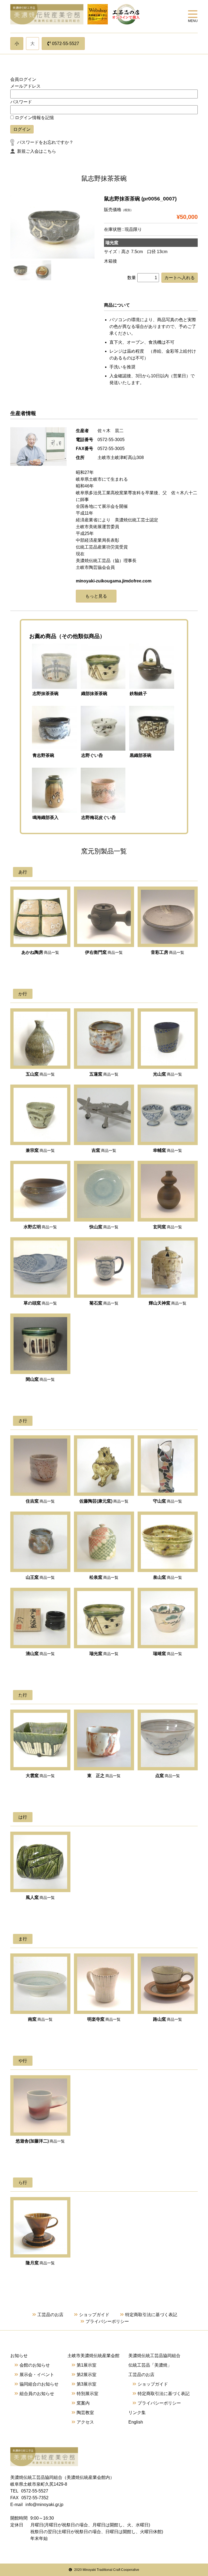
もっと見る (96, 596)
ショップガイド (94, 2315)
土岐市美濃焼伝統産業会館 (93, 2356)
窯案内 (83, 2403)
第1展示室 (87, 2365)
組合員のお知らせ (37, 2394)
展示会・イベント (37, 2375)
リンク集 (137, 2413)
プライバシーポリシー (107, 2321)
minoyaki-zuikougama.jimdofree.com (114, 581)
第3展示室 (87, 2384)
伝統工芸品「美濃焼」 (150, 2365)
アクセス (85, 2422)
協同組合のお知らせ (39, 2384)
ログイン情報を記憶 (34, 118)
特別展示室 (87, 2394)
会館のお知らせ (35, 2365)
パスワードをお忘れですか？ (45, 142)
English (136, 2422)
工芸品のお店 (50, 2315)
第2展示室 (87, 2375)
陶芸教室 (85, 2413)
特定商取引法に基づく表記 (151, 2315)
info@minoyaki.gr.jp (44, 2505)
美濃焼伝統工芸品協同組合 (154, 2356)
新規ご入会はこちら (37, 151)
